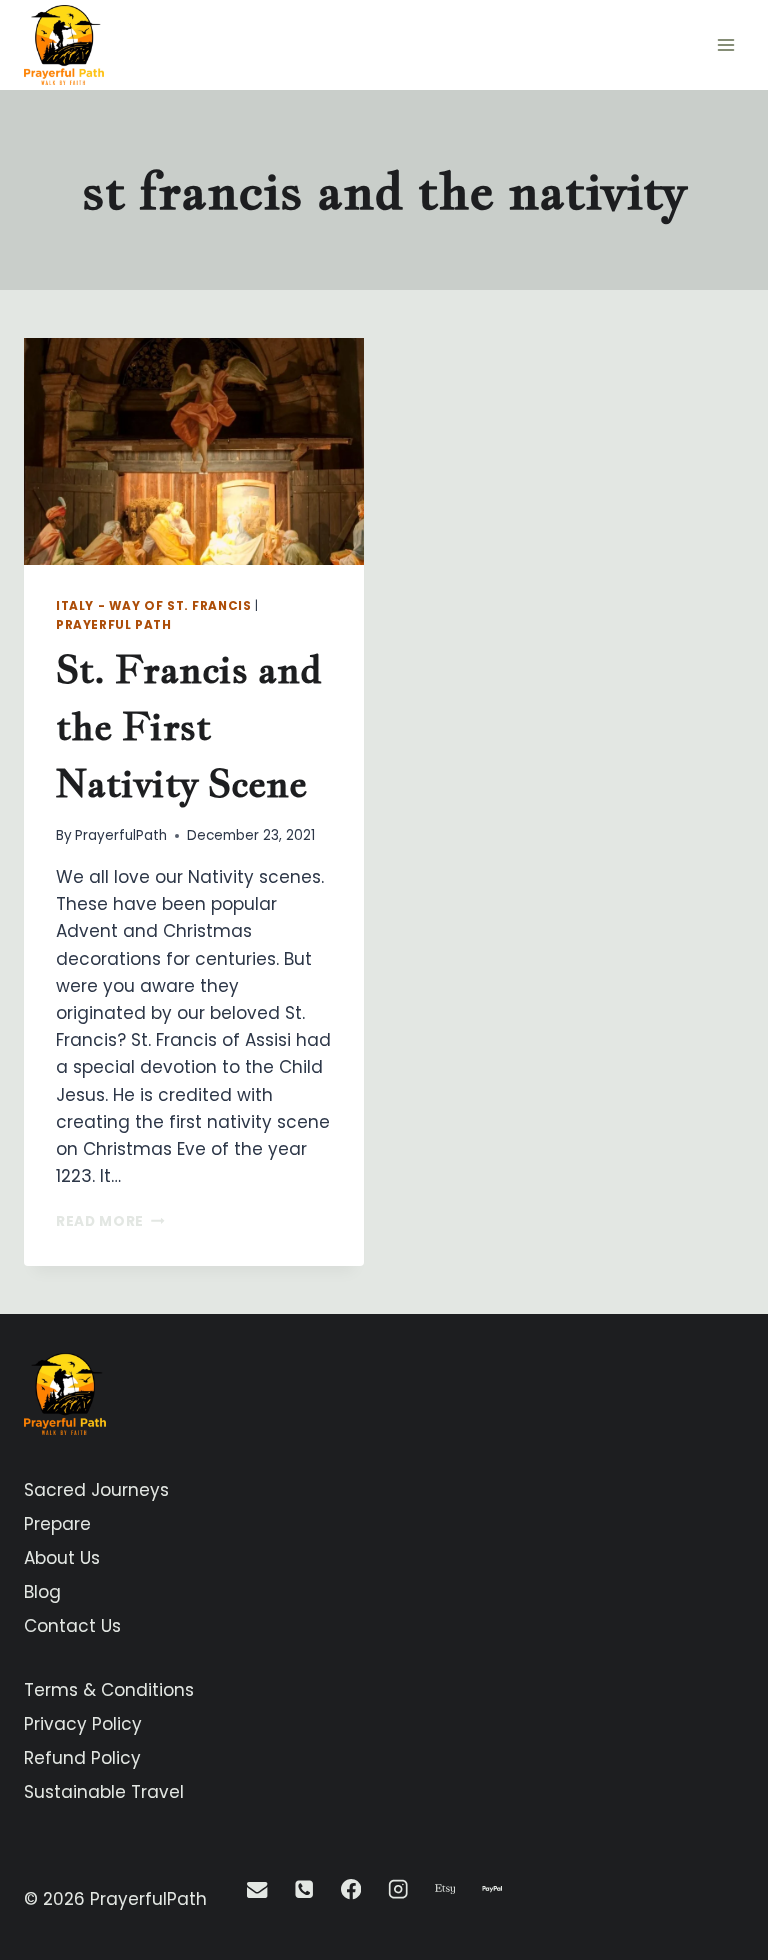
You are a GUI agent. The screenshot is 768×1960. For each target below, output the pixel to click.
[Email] (257, 1889)
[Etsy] (445, 1889)
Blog (42, 1592)
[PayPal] (492, 1889)
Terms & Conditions (109, 1690)
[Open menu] (725, 44)
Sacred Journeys (96, 1490)
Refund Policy (82, 1758)
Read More (110, 1221)
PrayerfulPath (121, 835)
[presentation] (194, 451)
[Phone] (304, 1889)
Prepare (57, 1524)
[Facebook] (351, 1889)
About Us (62, 1558)
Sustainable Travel (104, 1792)
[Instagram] (398, 1889)
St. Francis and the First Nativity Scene (189, 726)
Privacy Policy (83, 1724)
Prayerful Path (113, 625)
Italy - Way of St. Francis (153, 606)
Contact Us (72, 1626)
